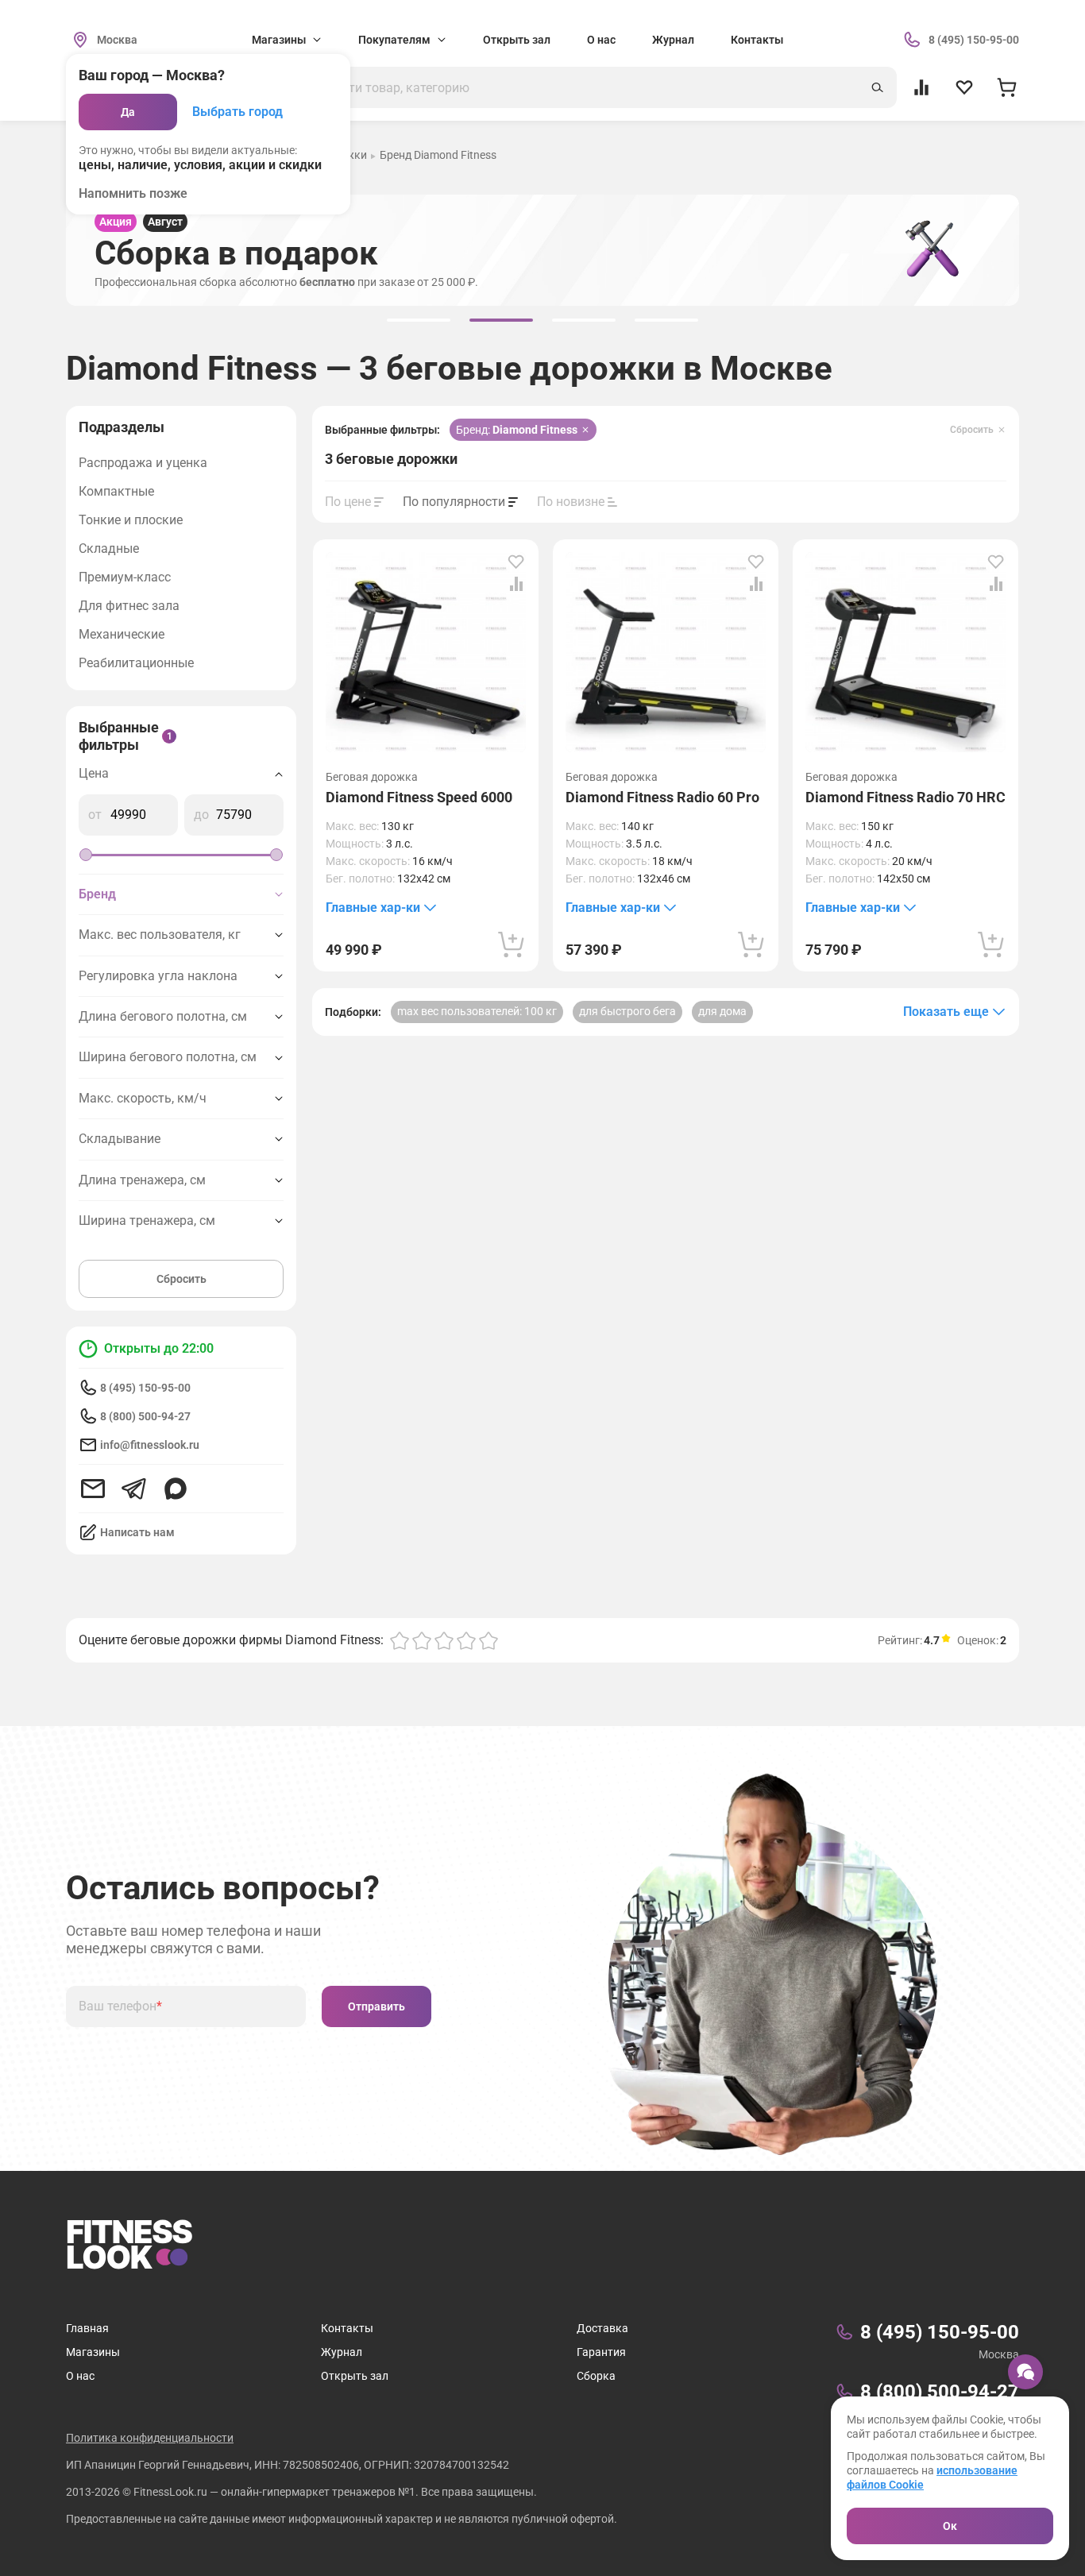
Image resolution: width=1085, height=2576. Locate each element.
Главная (87, 2328)
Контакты (757, 40)
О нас (601, 40)
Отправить (376, 2006)
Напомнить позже (133, 193)
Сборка (596, 2376)
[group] (419, 320)
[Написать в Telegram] (134, 1489)
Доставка (602, 2328)
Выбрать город (237, 112)
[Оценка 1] (400, 1640)
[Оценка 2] (422, 1640)
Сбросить (181, 1279)
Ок (950, 2526)
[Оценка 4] (466, 1640)
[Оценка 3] (444, 1640)
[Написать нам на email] (93, 1489)
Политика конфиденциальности (150, 2438)
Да (128, 112)
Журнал (673, 40)
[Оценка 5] (488, 1640)
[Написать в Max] (176, 1489)
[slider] (86, 855)
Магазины (93, 2352)
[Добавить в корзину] (512, 944)
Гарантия (601, 2352)
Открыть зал (517, 40)
